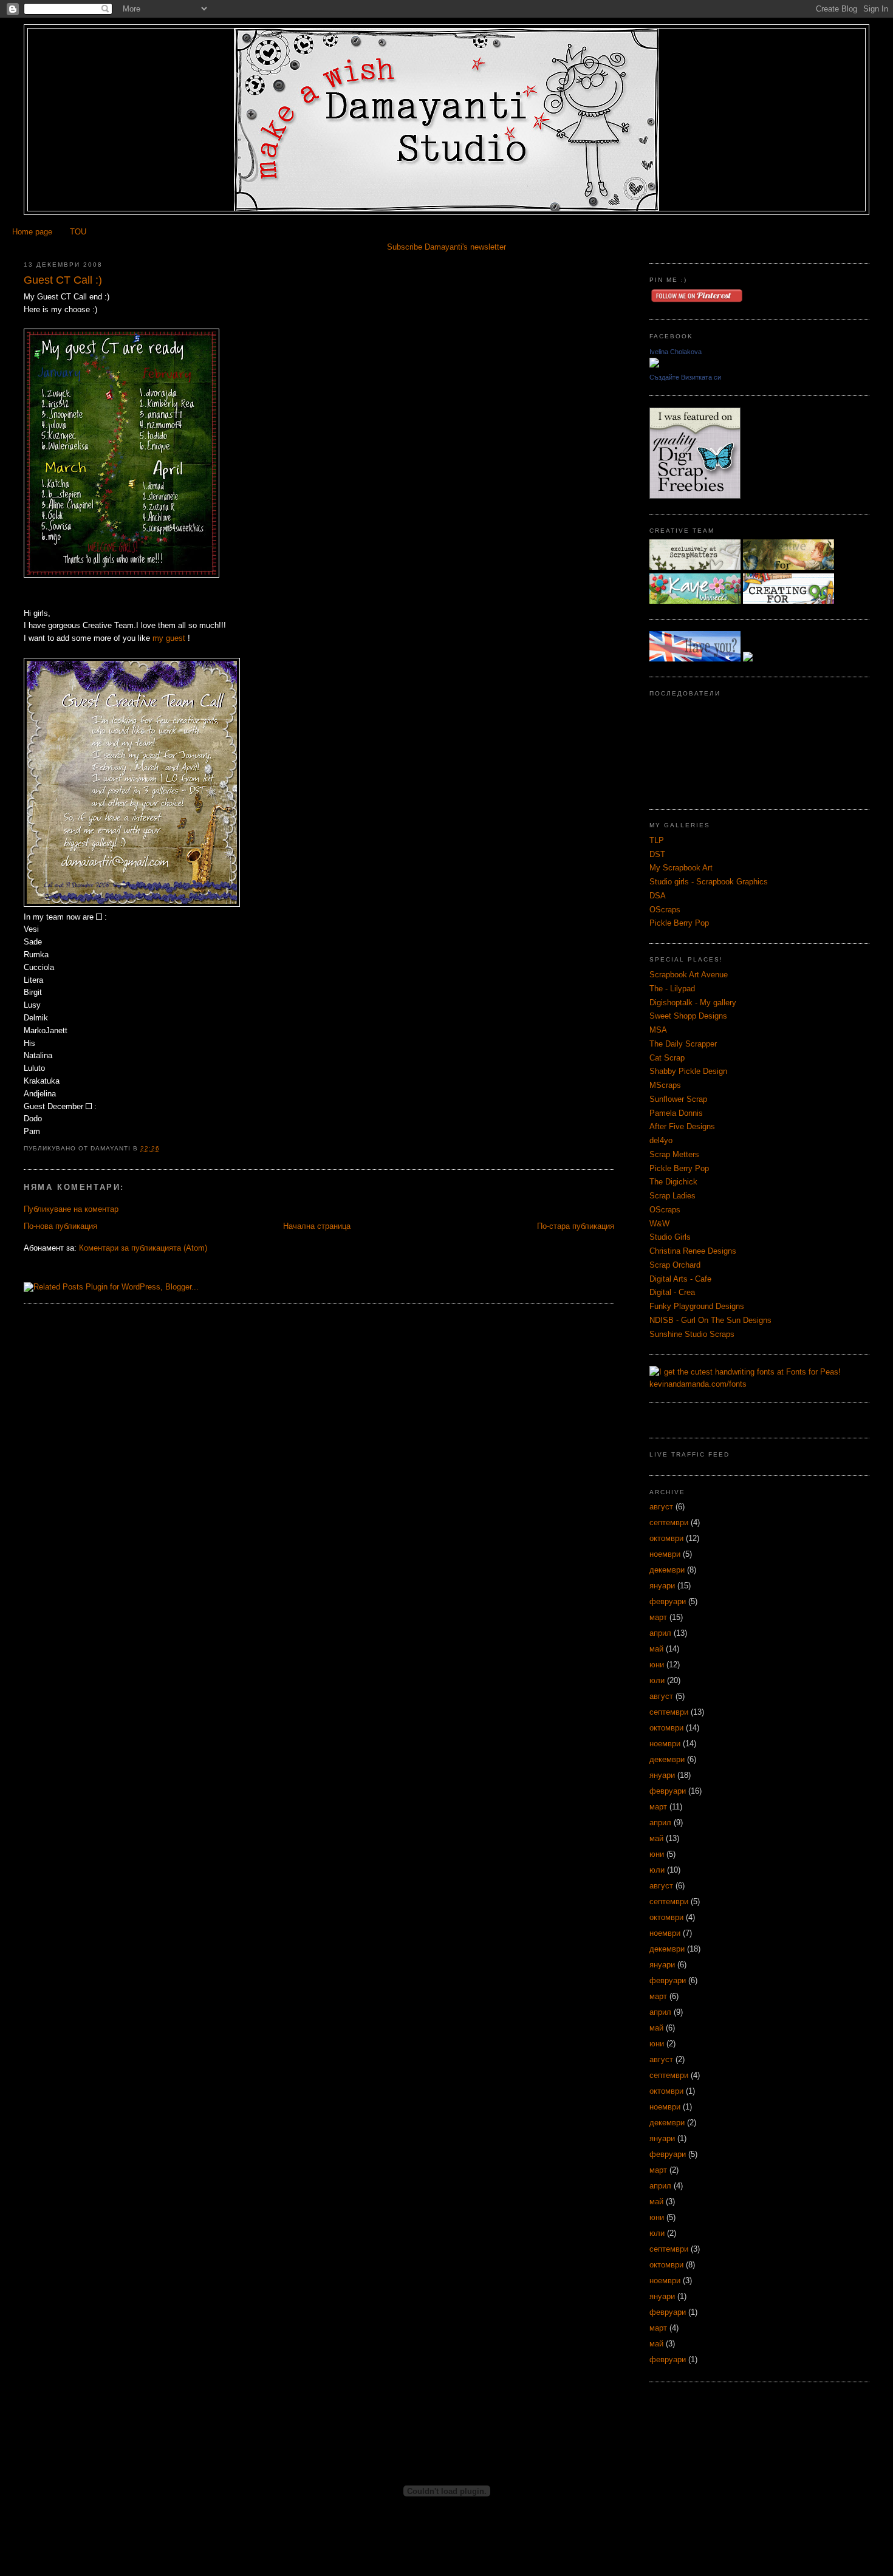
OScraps (665, 910)
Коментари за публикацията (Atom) (143, 1248)
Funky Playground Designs (697, 1306)
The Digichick (673, 1182)
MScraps (665, 1085)
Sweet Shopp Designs (688, 1016)
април (660, 1633)
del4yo (661, 1140)
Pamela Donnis (676, 1113)
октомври (666, 1538)
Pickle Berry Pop (679, 923)
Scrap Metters (674, 1154)
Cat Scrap (667, 1058)
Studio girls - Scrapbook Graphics (709, 882)
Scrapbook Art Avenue (689, 975)
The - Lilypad (672, 989)
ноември (665, 1554)
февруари (668, 1601)
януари (662, 1586)
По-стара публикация (576, 1226)
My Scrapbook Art (681, 868)
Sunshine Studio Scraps (692, 1334)
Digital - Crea (672, 1292)
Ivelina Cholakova (676, 352)
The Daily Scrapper (683, 1044)
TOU (78, 232)
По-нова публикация (60, 1226)
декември (667, 1570)
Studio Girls (670, 1237)
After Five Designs (682, 1126)
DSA (658, 896)
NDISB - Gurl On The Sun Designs (710, 1320)
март (658, 1617)
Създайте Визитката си (685, 377)
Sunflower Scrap (678, 1099)
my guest (168, 638)
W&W (659, 1224)
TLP (657, 840)
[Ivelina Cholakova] (654, 365)
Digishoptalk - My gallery (693, 1003)
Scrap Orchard (675, 1265)
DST (657, 854)
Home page (32, 232)
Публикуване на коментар (71, 1209)
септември (669, 1522)
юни (657, 1665)
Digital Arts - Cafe (680, 1279)
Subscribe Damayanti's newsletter (446, 247)
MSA (658, 1030)
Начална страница (317, 1226)
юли (657, 1680)
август (661, 1507)
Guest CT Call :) (63, 280)
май (656, 1649)
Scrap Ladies (672, 1196)
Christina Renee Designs (693, 1251)
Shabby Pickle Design (688, 1071)
